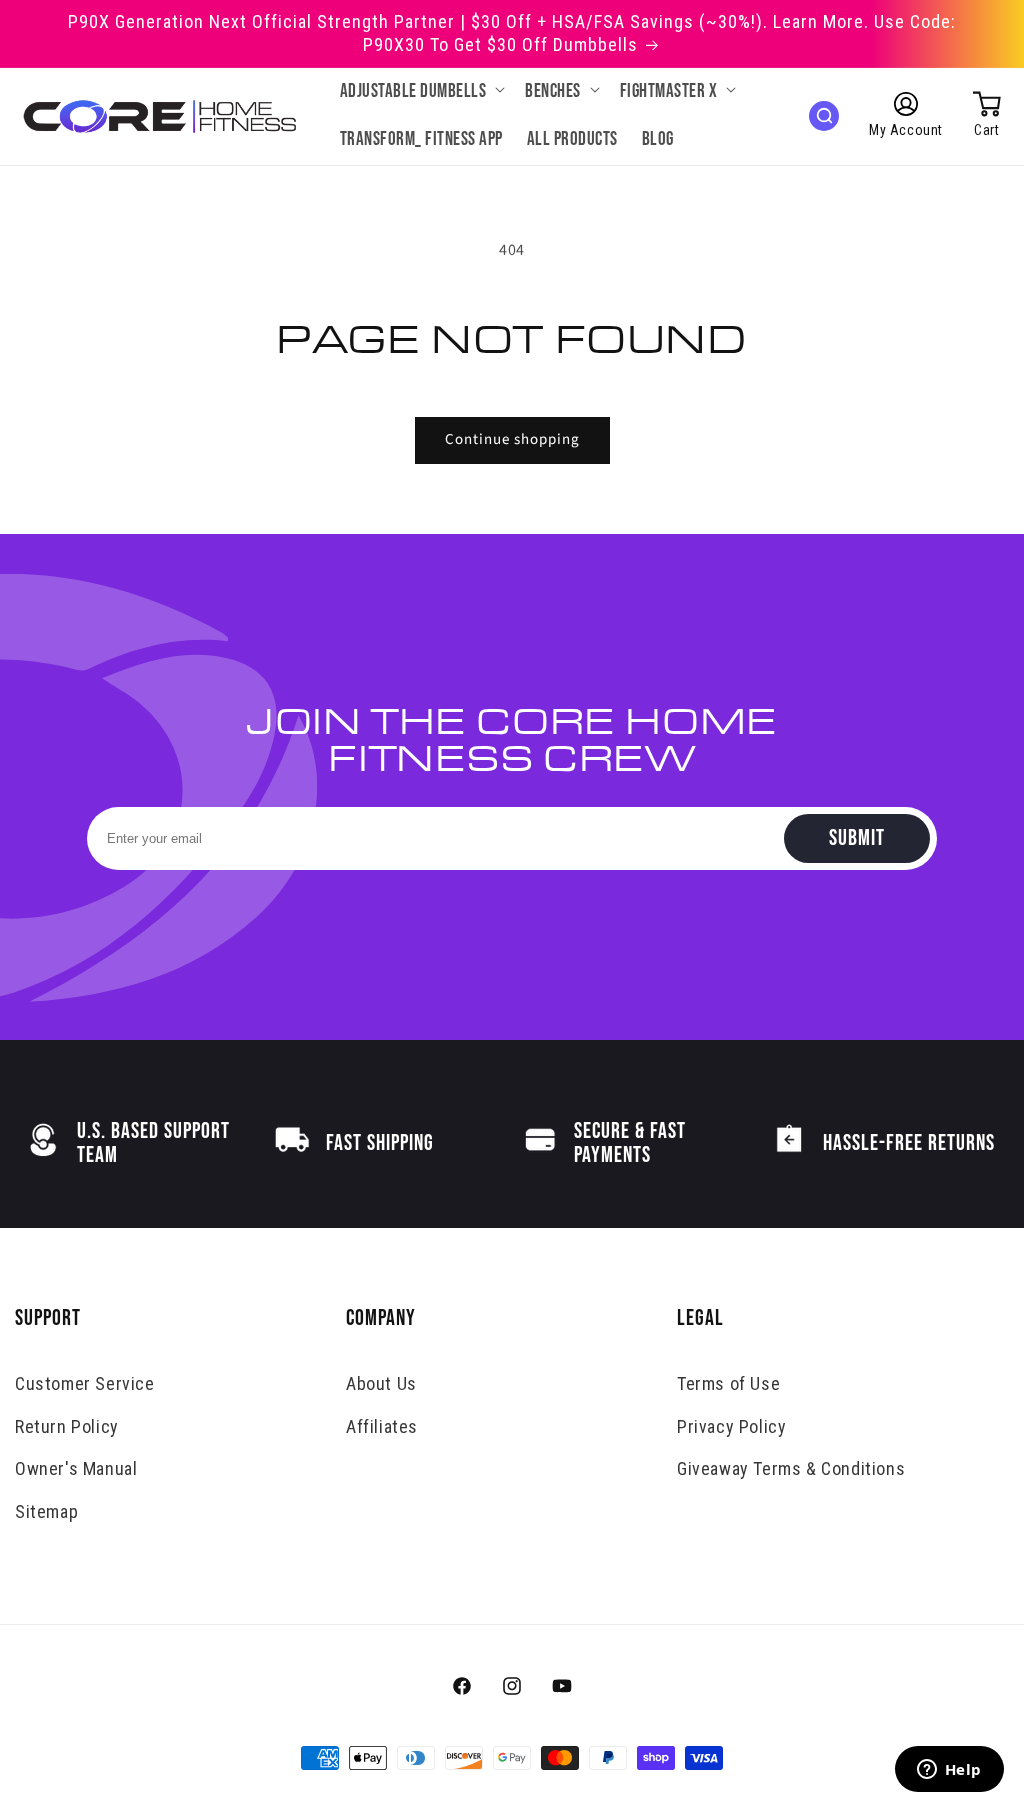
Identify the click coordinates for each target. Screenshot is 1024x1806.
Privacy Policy (731, 1426)
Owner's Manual (76, 1468)
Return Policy (67, 1426)
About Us (381, 1383)
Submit (857, 838)
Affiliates (382, 1426)
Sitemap (46, 1511)
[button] (421, 92)
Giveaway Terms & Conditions (791, 1468)
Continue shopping (512, 439)
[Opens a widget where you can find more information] (949, 1771)
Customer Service (85, 1383)
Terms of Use (728, 1383)
